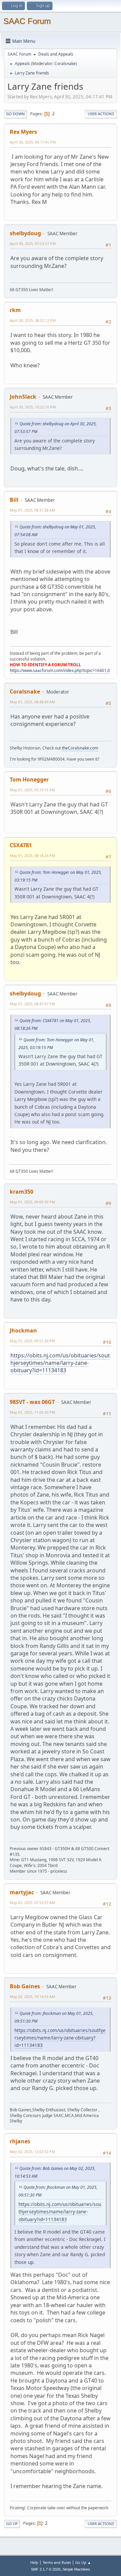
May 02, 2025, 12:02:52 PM (32, 2152)
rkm (15, 310)
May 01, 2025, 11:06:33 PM (32, 1412)
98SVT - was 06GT (32, 1402)
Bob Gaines (25, 1986)
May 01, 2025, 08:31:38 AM (32, 510)
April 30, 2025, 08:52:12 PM (33, 320)
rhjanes (20, 2141)
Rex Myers (23, 132)
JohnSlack (23, 397)
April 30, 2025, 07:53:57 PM (33, 243)
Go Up (12, 2524)
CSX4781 (21, 845)
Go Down (15, 114)
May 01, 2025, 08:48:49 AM (32, 702)
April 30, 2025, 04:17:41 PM (33, 142)
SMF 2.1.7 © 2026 (46, 2569)
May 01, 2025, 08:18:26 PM (32, 855)
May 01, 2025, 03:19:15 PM (32, 790)
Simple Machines (76, 2569)
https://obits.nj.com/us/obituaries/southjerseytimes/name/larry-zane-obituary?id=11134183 (60, 1363)
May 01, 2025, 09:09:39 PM (32, 1202)
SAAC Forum (27, 21)
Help (34, 2562)
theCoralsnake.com (80, 748)
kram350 (22, 1192)
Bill (14, 500)
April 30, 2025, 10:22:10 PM (33, 407)
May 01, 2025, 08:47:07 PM (32, 1004)
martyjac (22, 1892)
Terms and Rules (57, 2562)
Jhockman (23, 1330)
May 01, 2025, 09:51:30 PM (32, 1341)
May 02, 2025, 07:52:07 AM (32, 1903)
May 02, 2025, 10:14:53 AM (32, 1997)
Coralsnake (65, 64)
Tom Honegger (29, 779)
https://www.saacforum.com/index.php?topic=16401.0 (60, 670)
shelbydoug (25, 233)
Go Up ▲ (83, 2562)
